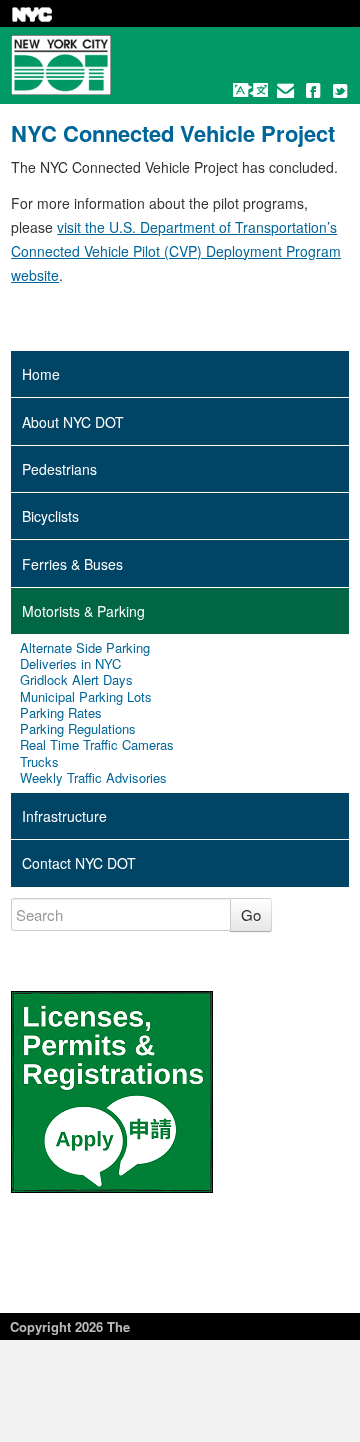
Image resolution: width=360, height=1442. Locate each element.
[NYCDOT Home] (61, 65)
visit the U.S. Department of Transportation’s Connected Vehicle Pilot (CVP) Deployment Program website (176, 251)
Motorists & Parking (83, 611)
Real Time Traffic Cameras (97, 745)
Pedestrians (59, 469)
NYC (32, 14)
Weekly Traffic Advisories (93, 778)
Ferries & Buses (72, 564)
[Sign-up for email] (286, 90)
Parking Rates (61, 713)
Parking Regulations (78, 729)
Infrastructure (64, 816)
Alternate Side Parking (85, 648)
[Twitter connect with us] (340, 90)
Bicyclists (50, 516)
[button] (250, 90)
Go (251, 914)
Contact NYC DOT (79, 863)
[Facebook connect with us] (313, 90)
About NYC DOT (73, 422)
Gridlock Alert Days (76, 680)
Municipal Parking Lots (86, 697)
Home (41, 374)
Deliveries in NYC (70, 664)
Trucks (39, 762)
